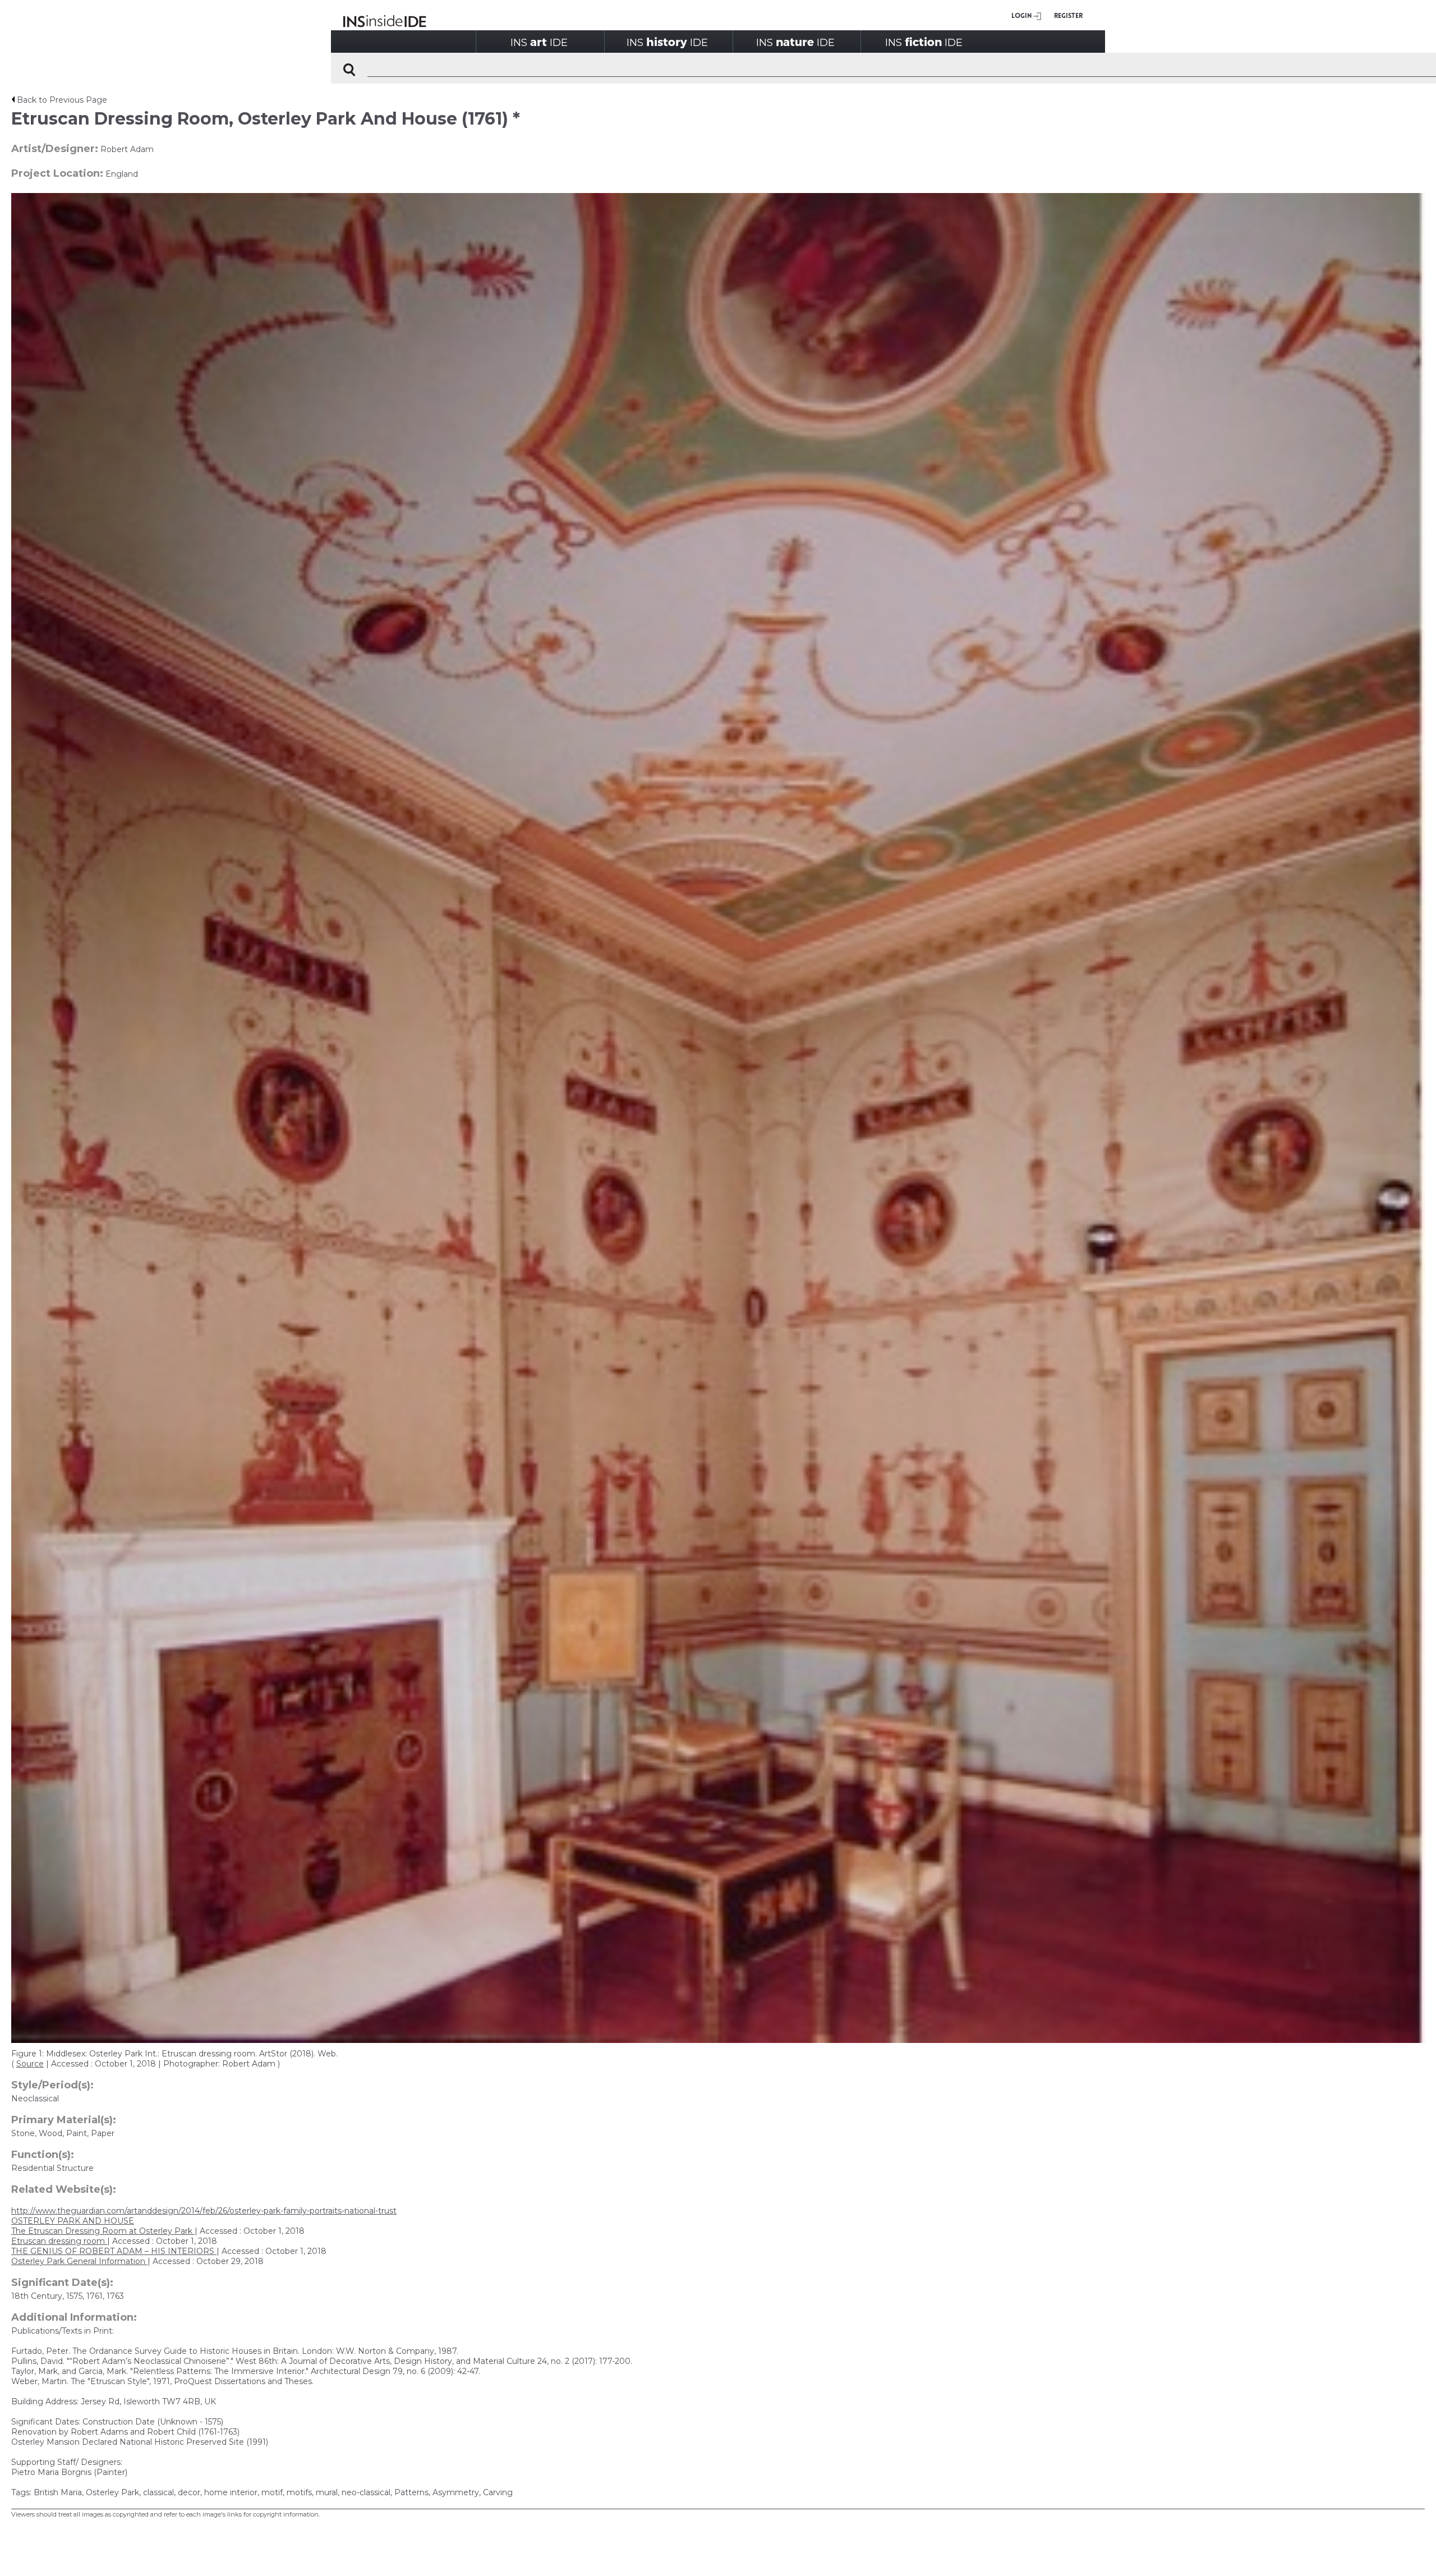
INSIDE (539, 42)
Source (30, 2064)
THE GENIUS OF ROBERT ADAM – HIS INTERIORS (114, 2251)
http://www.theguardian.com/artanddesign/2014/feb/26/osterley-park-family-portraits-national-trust (204, 2211)
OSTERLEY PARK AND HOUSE (73, 2221)
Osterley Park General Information (79, 2261)
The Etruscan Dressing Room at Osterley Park (103, 2231)
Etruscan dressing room (59, 2241)
